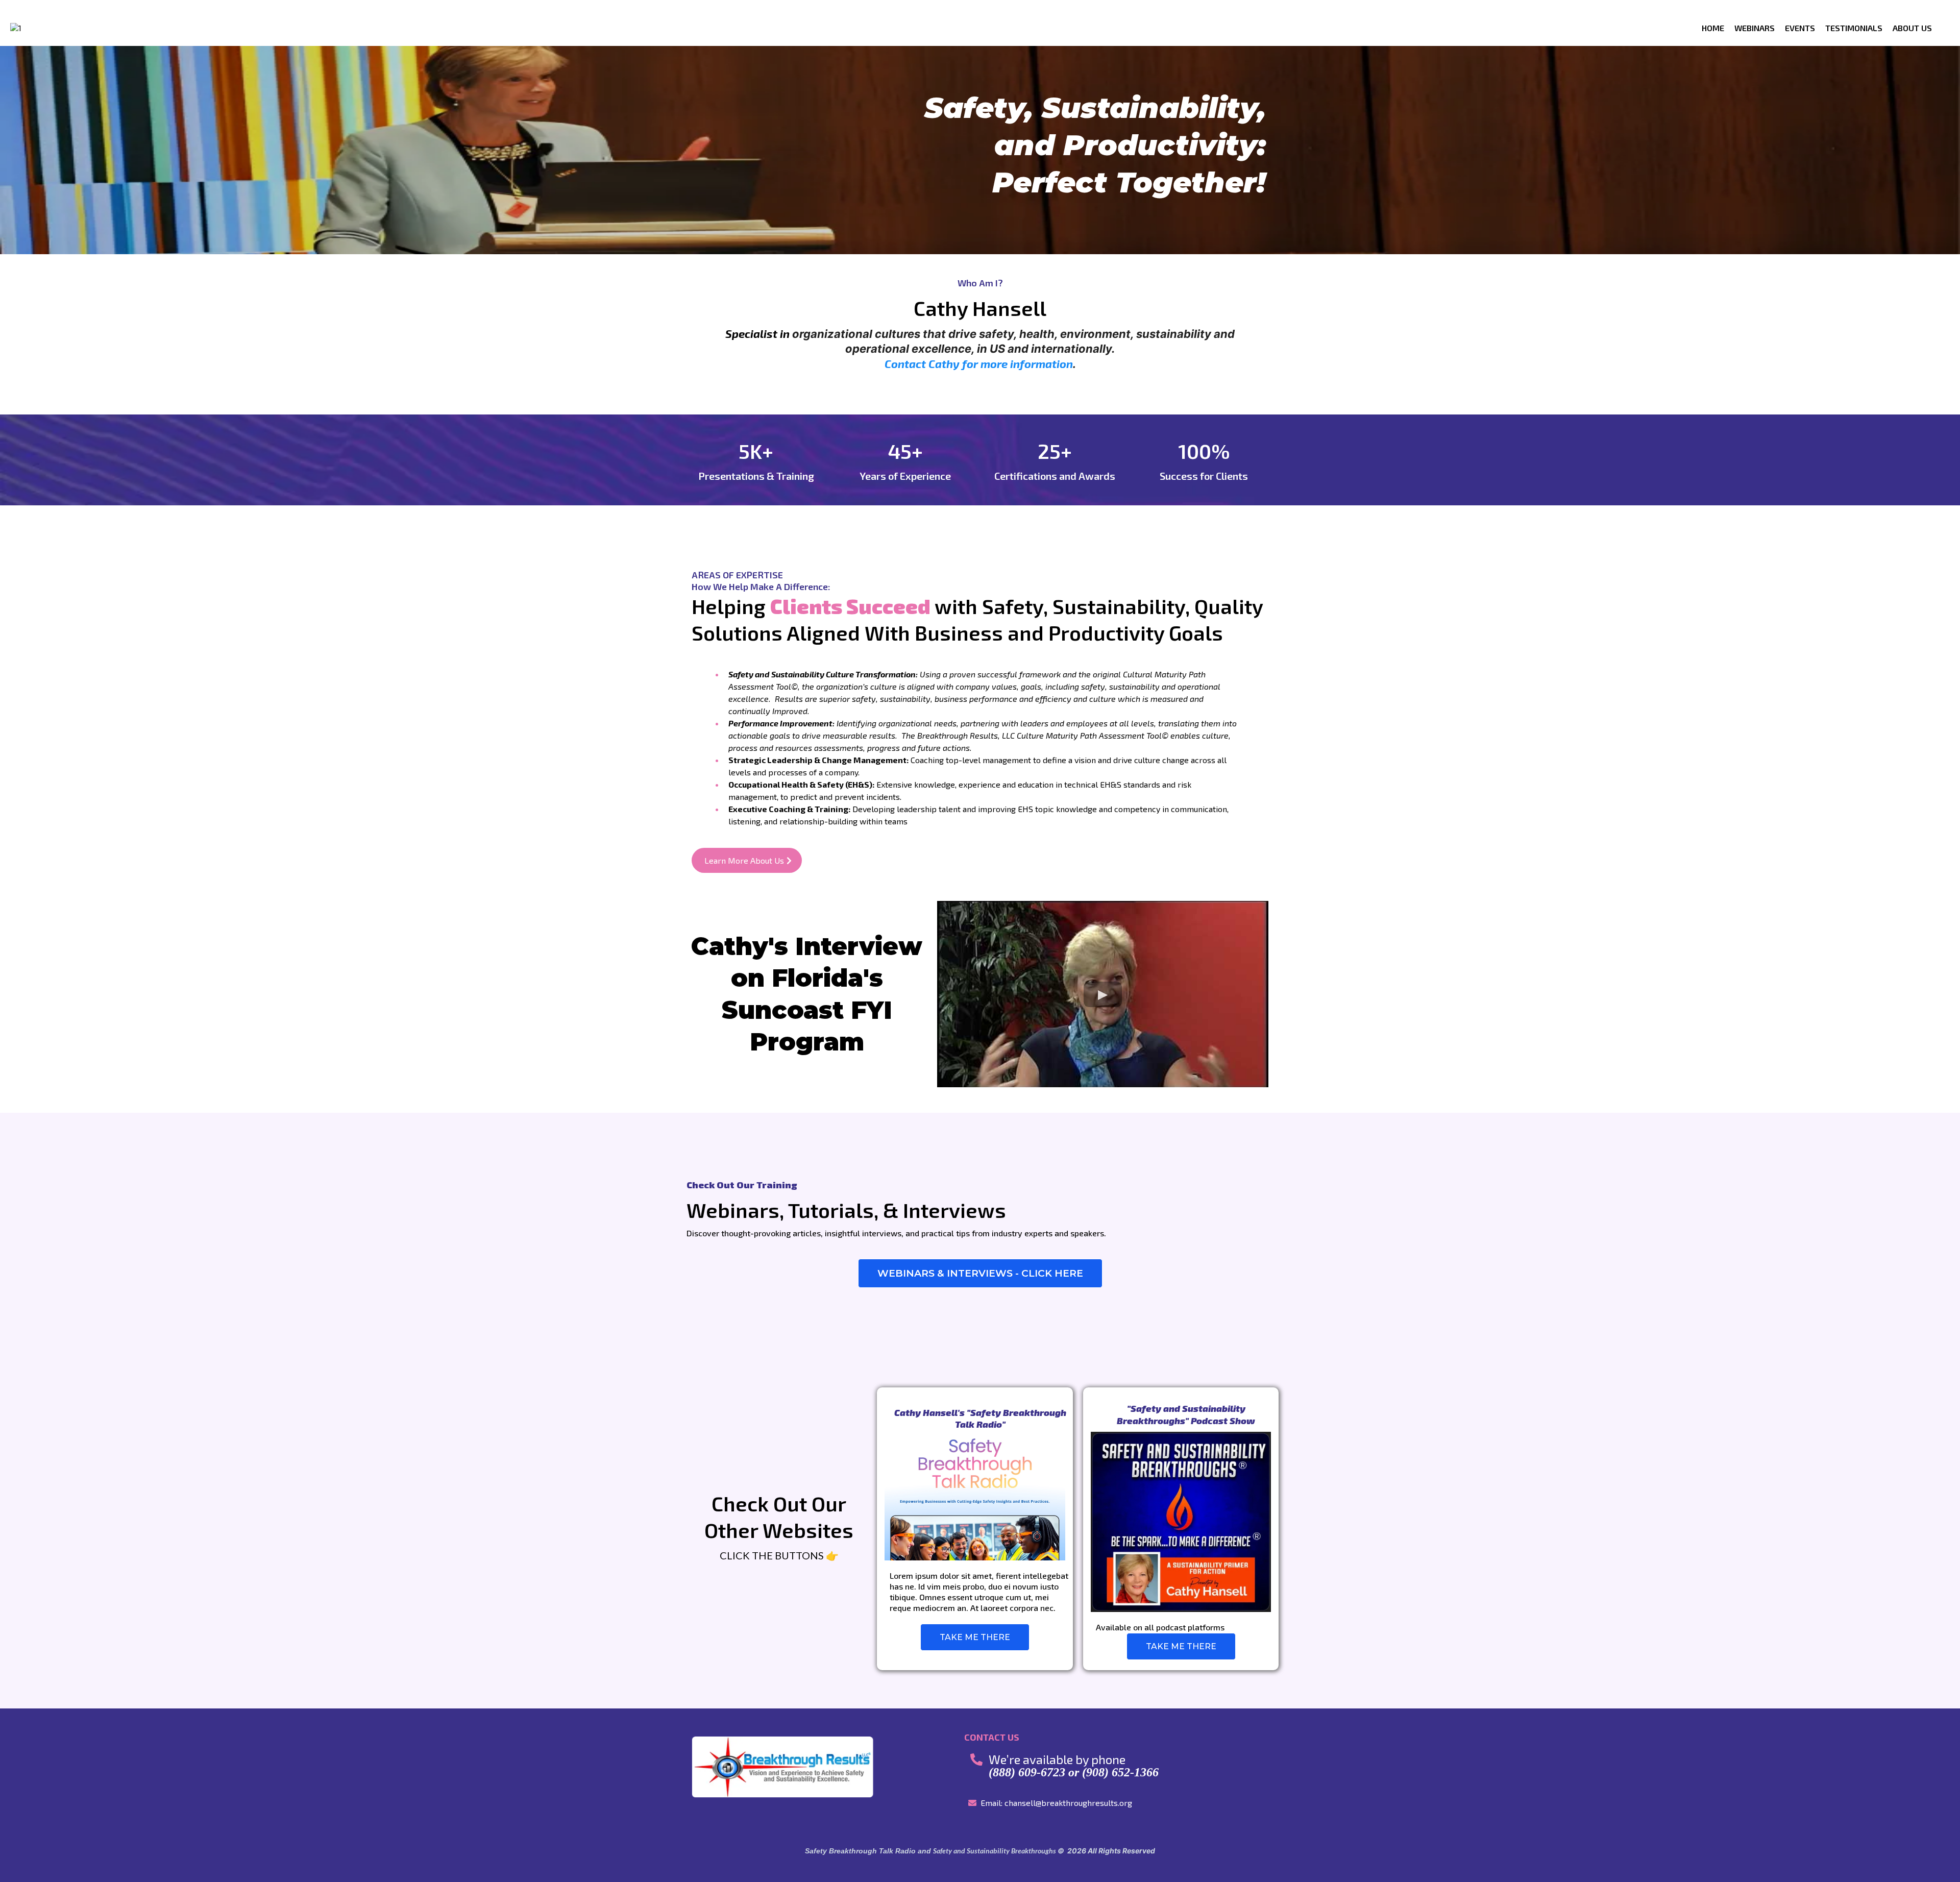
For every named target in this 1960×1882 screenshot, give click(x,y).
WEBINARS (1755, 28)
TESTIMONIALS (1854, 28)
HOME (1713, 28)
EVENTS (1800, 28)
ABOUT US (1912, 28)
